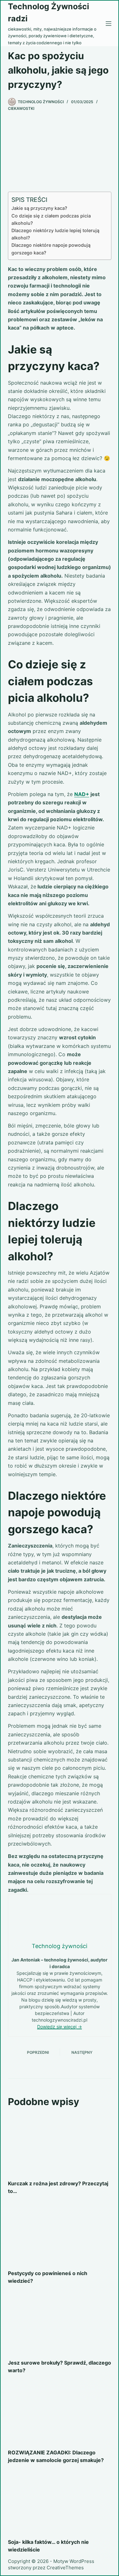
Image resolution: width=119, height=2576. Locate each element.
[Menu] (109, 24)
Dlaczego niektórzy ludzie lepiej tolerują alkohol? (55, 234)
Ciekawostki (21, 108)
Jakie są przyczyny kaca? (39, 208)
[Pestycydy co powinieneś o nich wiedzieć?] (60, 2234)
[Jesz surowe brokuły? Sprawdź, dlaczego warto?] (60, 2323)
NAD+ (82, 794)
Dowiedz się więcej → (60, 2027)
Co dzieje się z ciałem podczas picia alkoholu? (51, 219)
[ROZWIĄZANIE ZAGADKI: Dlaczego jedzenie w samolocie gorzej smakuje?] (60, 2413)
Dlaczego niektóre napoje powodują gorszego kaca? (51, 249)
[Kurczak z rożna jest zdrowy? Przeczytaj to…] (60, 2144)
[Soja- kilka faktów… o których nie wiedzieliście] (60, 2503)
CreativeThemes (65, 2568)
